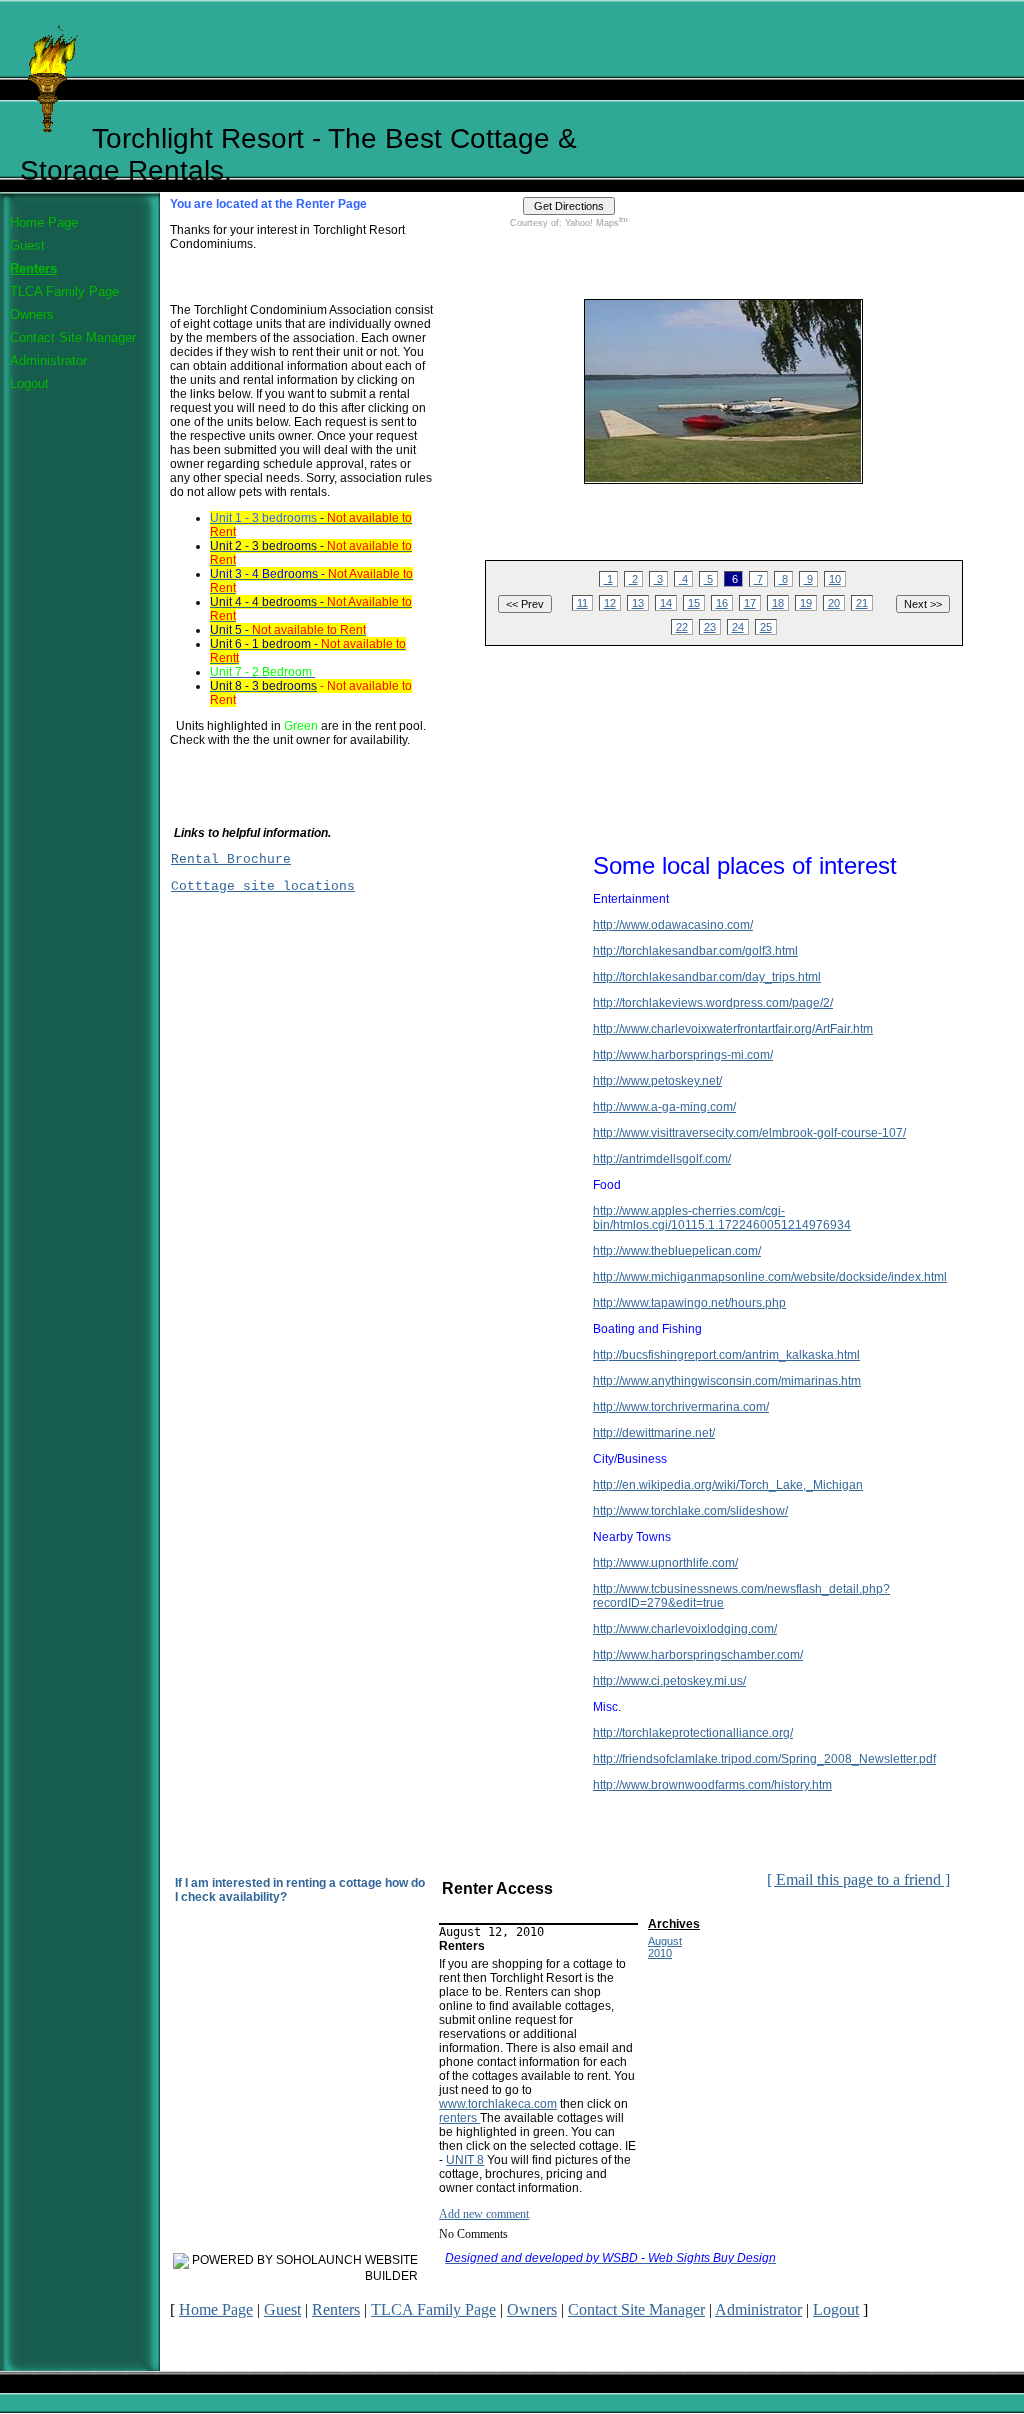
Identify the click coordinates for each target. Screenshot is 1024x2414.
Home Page (44, 222)
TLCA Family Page (64, 291)
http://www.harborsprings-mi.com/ (683, 1055)
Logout (29, 383)
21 (862, 603)
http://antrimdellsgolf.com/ (662, 1159)
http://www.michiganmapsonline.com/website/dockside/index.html (770, 1277)
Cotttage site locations (263, 886)
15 (694, 603)
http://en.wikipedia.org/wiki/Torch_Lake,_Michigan (728, 1485)
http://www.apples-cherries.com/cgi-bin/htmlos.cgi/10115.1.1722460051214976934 (722, 1218)
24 (738, 627)
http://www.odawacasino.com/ (673, 925)
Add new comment (484, 2214)
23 (710, 627)
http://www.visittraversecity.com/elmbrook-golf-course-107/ (749, 1133)
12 (610, 603)
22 (682, 627)
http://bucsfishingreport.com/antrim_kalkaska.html (726, 1355)
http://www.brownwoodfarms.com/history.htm (712, 1785)
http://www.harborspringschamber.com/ (698, 1655)
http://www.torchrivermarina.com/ (681, 1407)
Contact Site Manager (73, 337)
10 (835, 579)
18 (778, 603)
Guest (27, 245)
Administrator (48, 360)
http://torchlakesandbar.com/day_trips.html (707, 977)
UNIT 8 (465, 2160)
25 (766, 627)
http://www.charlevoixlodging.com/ (685, 1629)
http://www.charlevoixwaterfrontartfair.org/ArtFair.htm (733, 1029)
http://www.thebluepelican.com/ (677, 1251)
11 (582, 603)
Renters (33, 268)
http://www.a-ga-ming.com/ (664, 1107)
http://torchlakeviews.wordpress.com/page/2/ (713, 1003)
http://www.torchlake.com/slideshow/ (690, 1511)
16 (722, 603)
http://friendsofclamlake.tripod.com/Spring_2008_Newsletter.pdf (764, 1759)
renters (459, 2118)
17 (750, 603)
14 (666, 603)
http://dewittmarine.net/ (654, 1433)
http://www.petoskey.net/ (657, 1081)
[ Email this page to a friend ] (858, 1879)
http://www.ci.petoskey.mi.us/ (669, 1681)
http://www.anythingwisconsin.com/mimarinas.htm (727, 1381)
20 (834, 603)
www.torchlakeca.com (498, 2104)
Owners (32, 314)
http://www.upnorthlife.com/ (665, 1563)
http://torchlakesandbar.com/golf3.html (695, 951)
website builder (391, 2268)
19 (806, 603)
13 (638, 603)
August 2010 (665, 1947)
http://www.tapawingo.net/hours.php (689, 1303)
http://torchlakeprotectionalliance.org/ (693, 1733)
